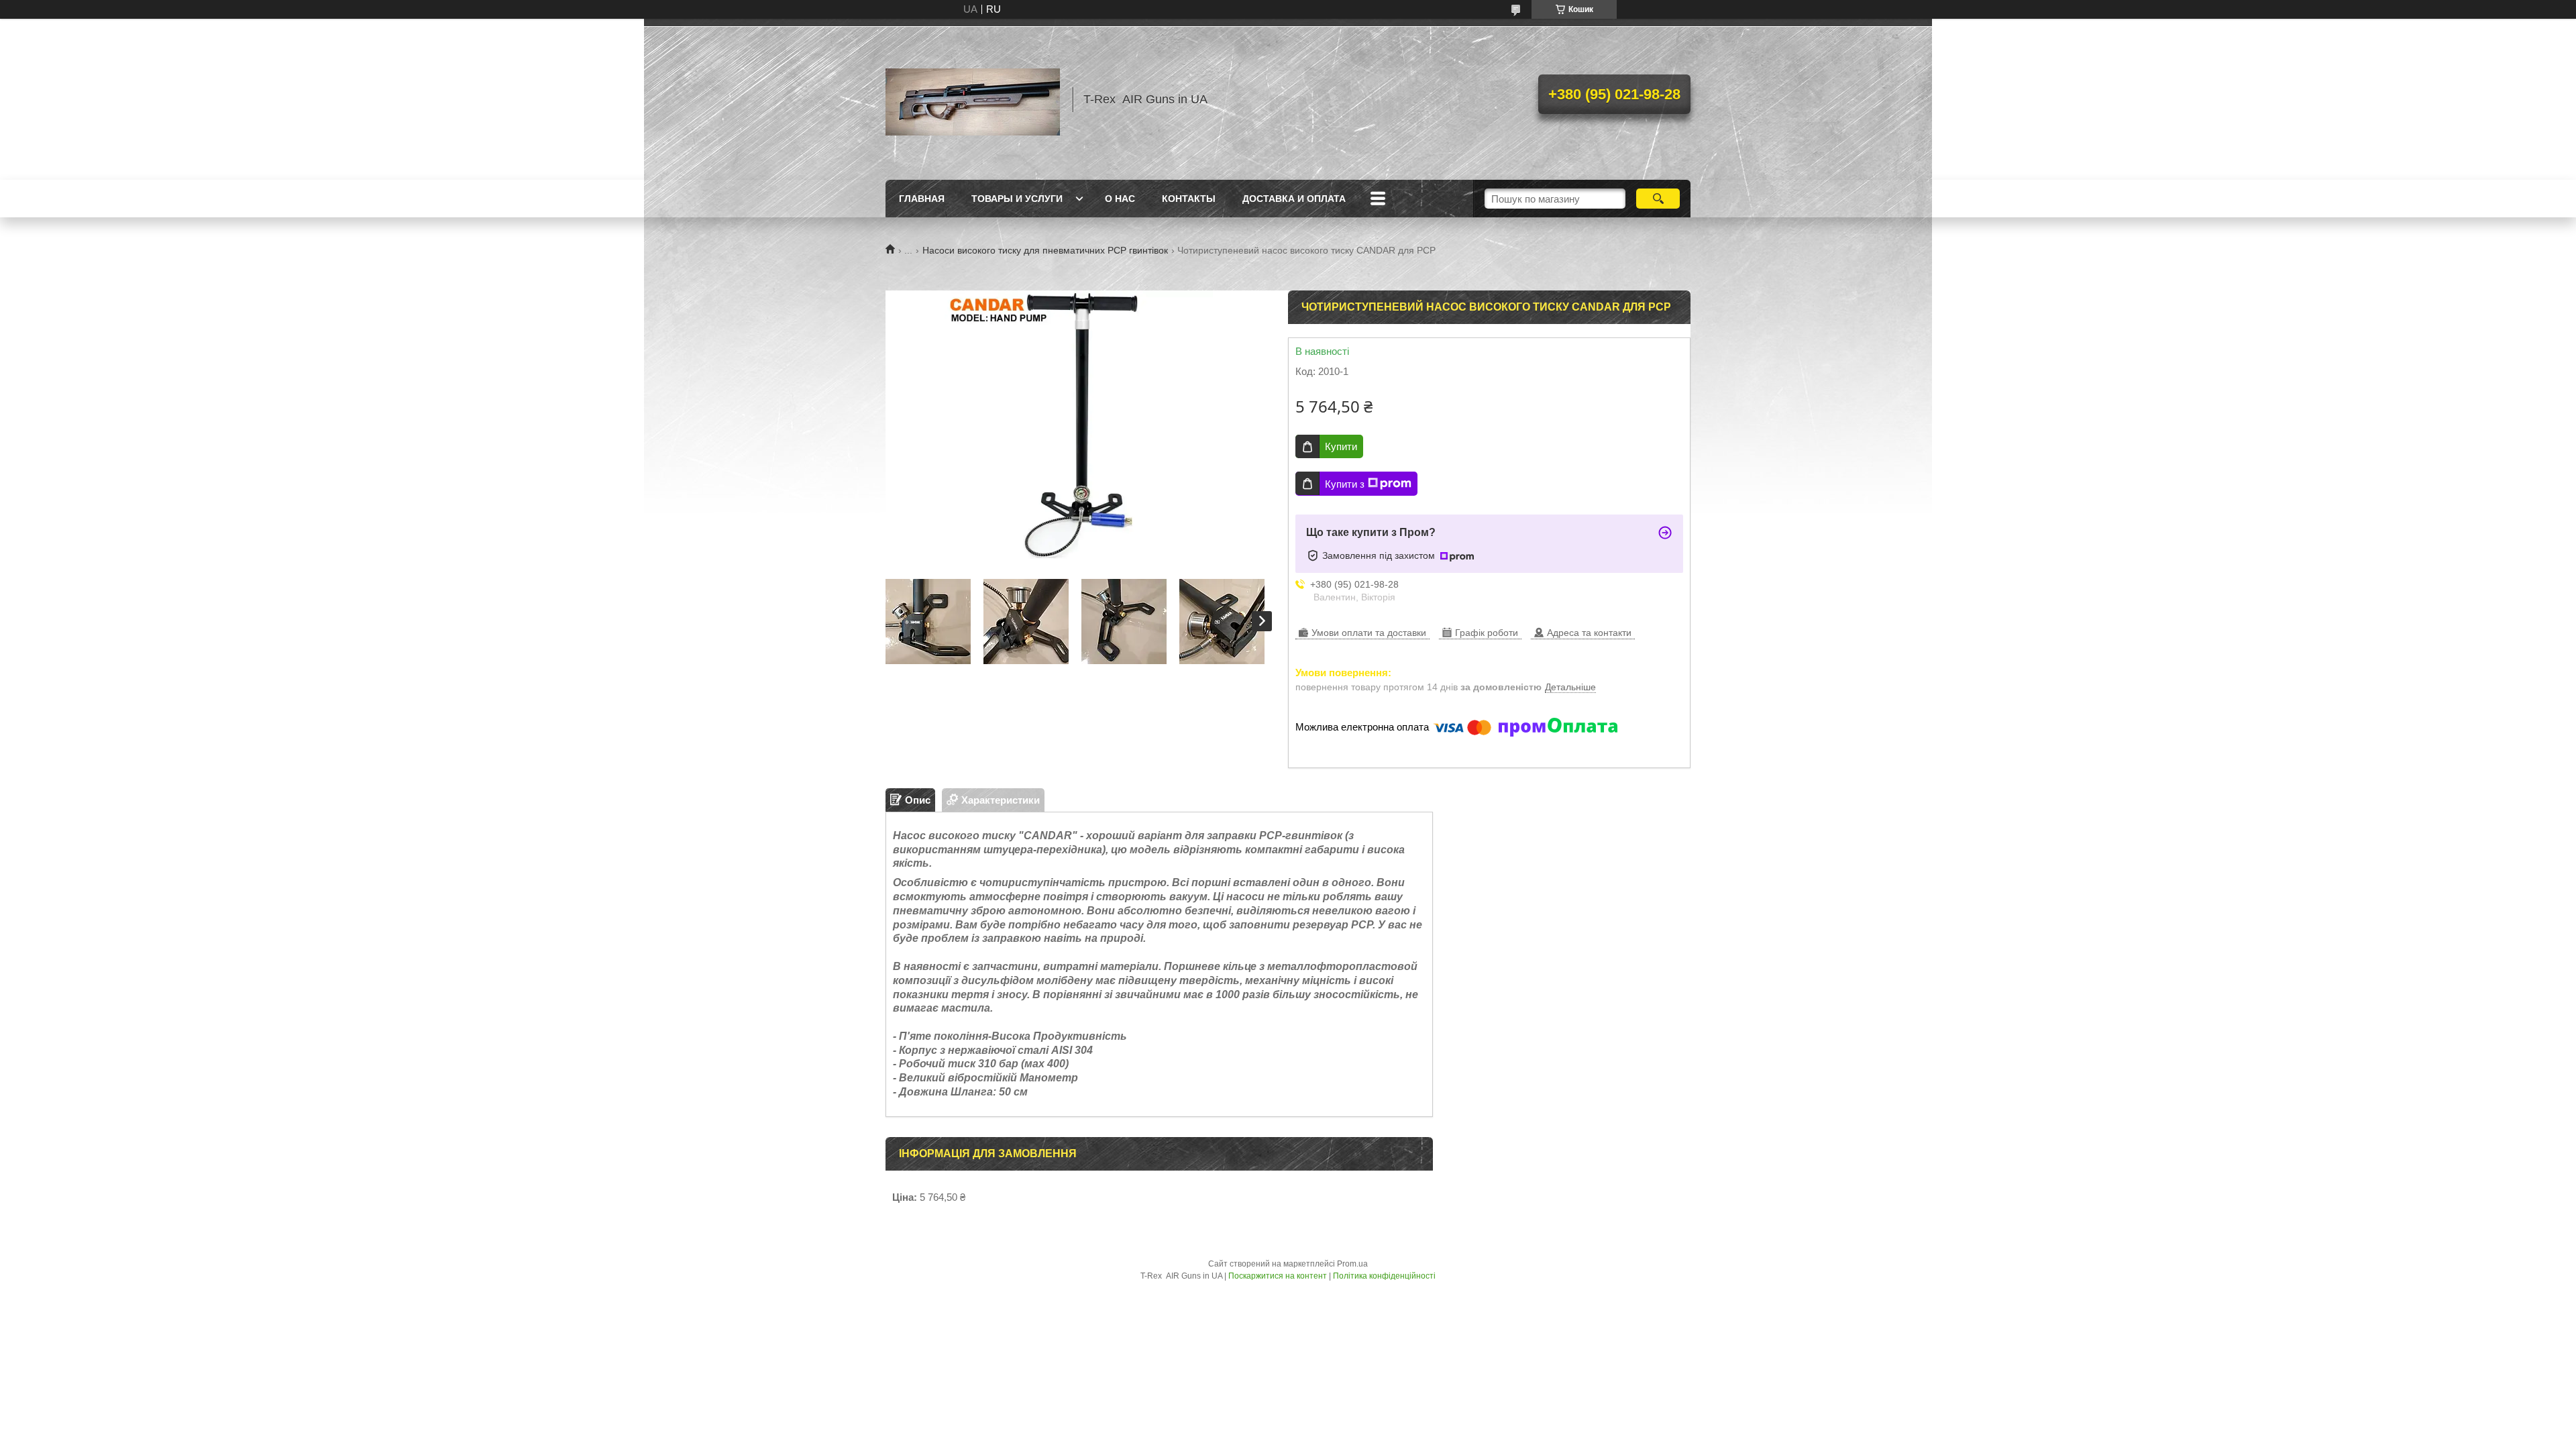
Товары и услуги (1017, 199)
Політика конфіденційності (1384, 1276)
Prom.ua (1352, 1264)
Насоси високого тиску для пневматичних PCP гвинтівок (1045, 250)
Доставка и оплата (1294, 199)
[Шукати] (1658, 199)
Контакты (1189, 199)
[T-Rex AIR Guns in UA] (973, 99)
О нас (1120, 199)
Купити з (1345, 484)
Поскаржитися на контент (1278, 1276)
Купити (1341, 446)
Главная (922, 199)
